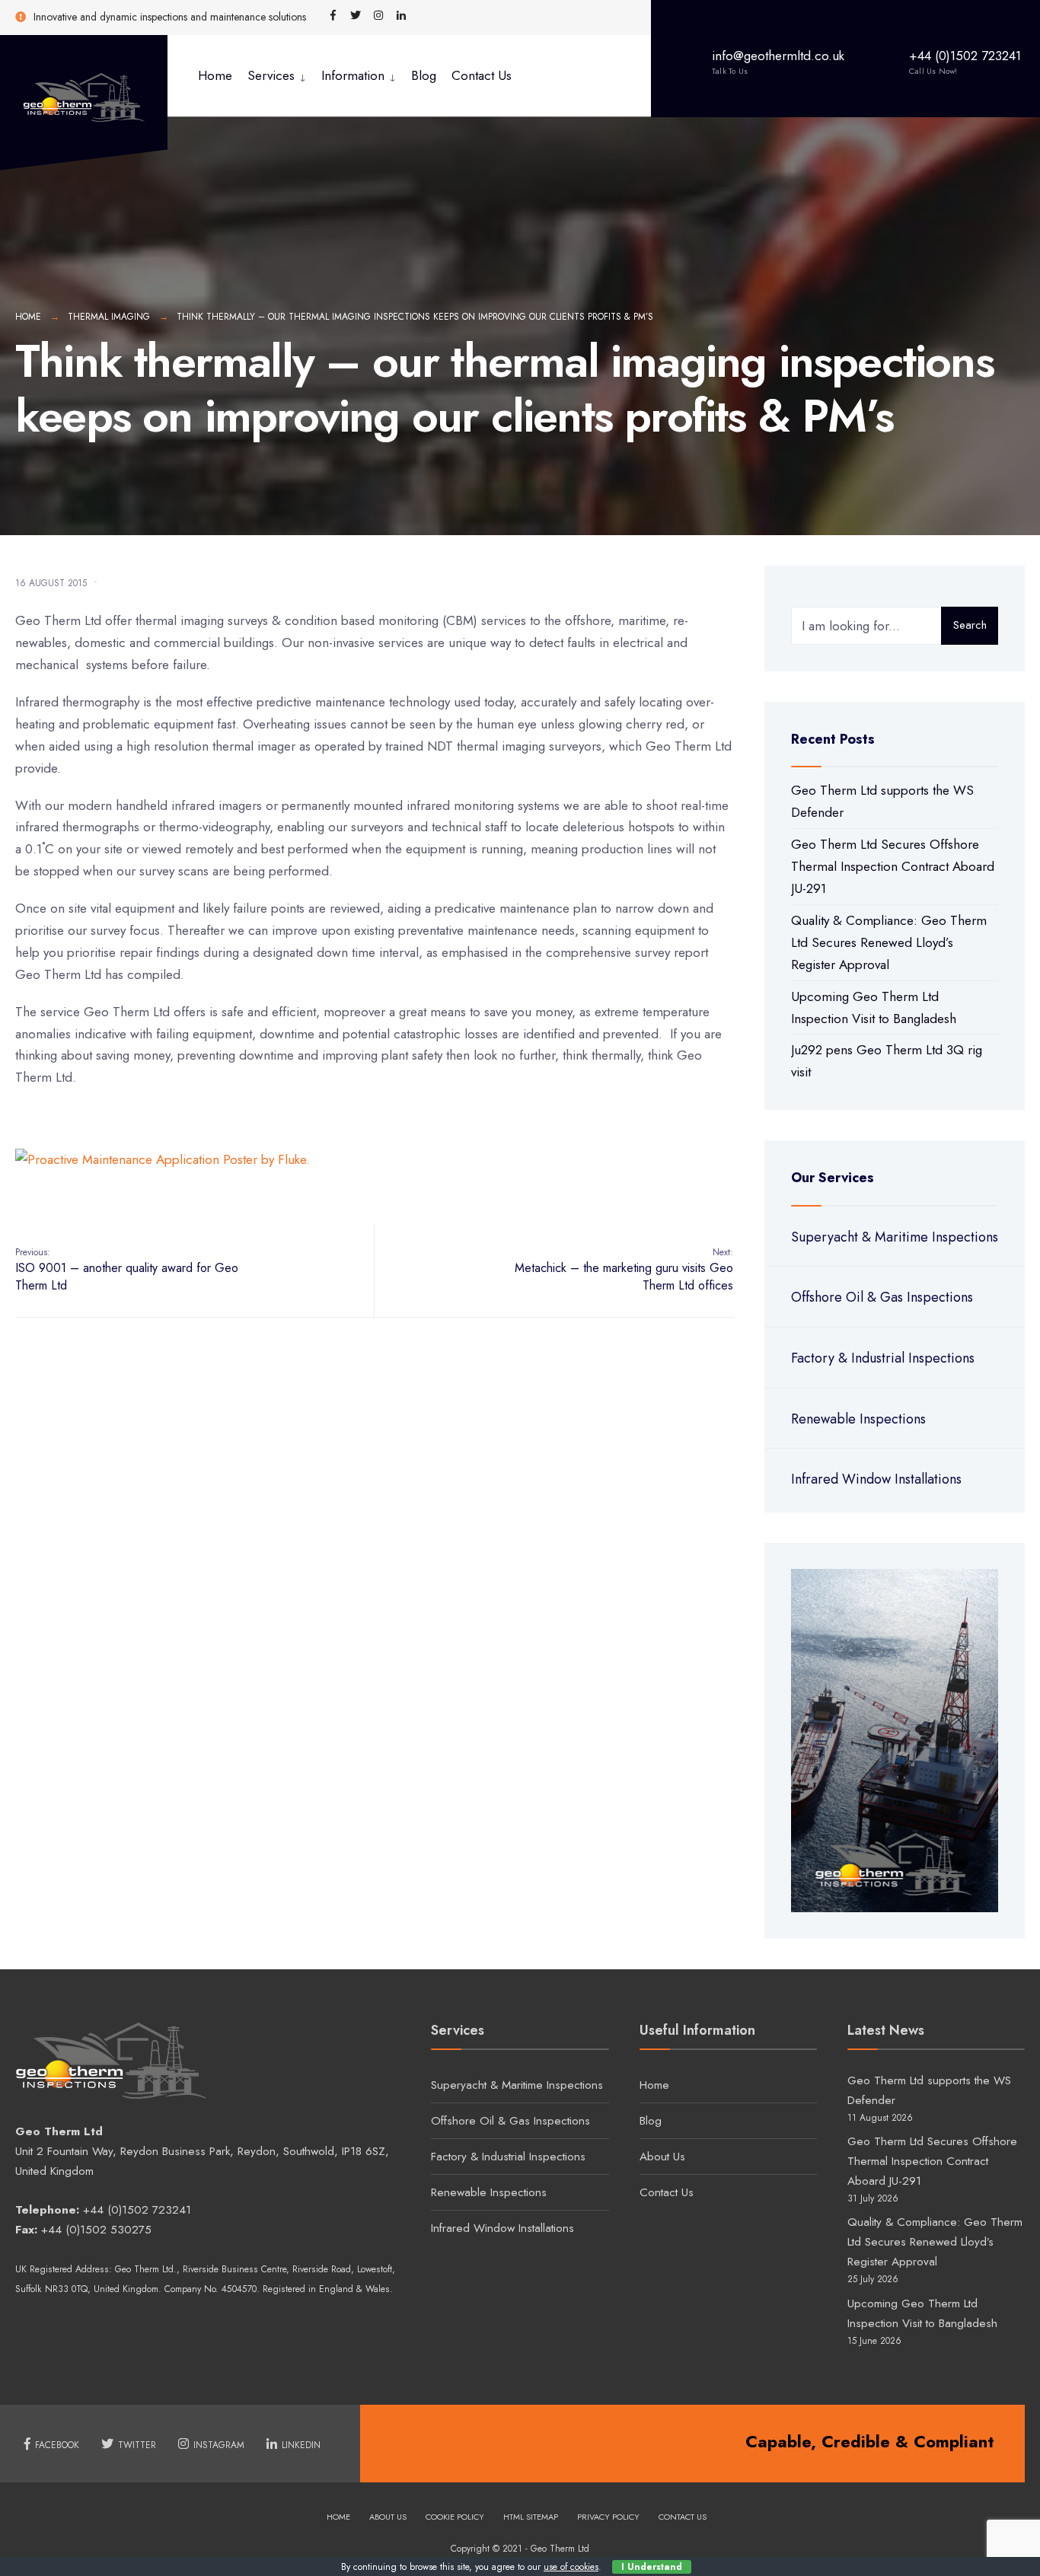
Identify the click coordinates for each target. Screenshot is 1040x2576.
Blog (424, 75)
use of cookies (571, 2567)
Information (353, 75)
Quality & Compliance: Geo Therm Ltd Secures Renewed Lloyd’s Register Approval (889, 942)
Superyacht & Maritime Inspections (895, 1237)
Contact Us (482, 75)
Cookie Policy (455, 2517)
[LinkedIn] (401, 16)
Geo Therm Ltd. (146, 2269)
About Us (662, 2157)
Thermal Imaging (109, 317)
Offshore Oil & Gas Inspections (882, 1297)
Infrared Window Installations (876, 1479)
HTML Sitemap (531, 2517)
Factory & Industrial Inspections (883, 1358)
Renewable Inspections (858, 1419)
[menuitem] (277, 76)
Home (215, 75)
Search (970, 625)
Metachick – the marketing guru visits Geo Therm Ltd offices (624, 1270)
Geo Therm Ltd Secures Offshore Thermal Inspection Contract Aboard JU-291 (893, 866)
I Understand (652, 2567)
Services (271, 75)
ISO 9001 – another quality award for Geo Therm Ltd (127, 1270)
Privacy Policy (608, 2517)
